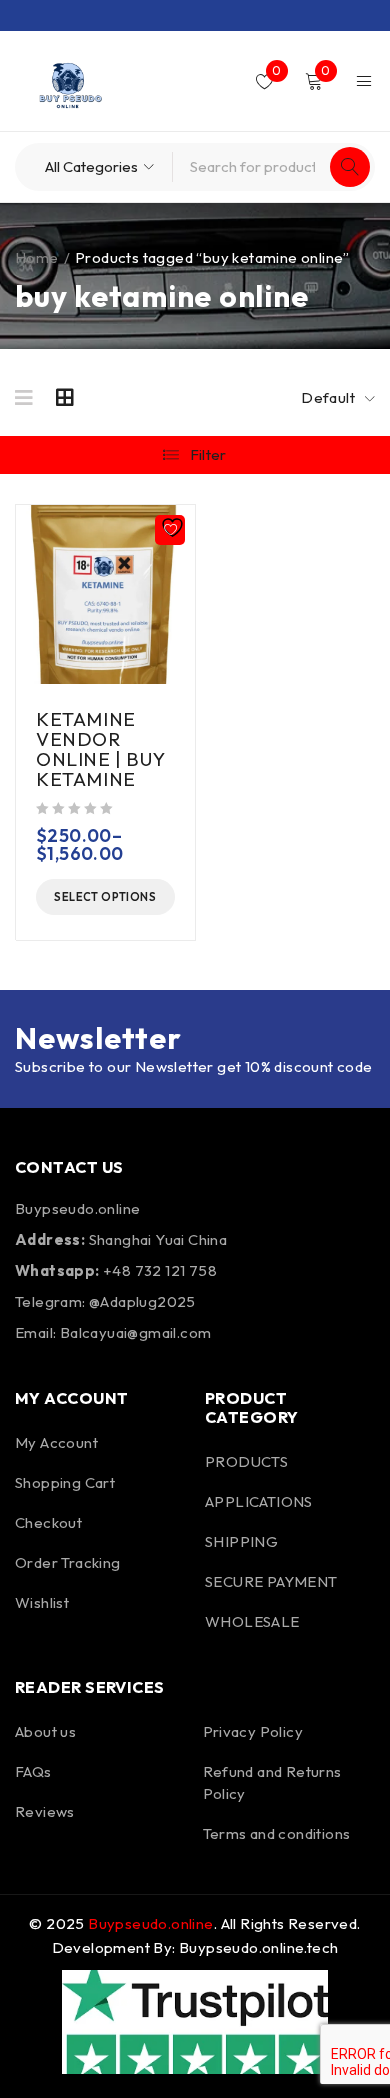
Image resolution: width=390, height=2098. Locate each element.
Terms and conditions (277, 1833)
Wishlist (42, 1602)
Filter (208, 454)
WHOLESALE (252, 1621)
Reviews (45, 1811)
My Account (56, 1442)
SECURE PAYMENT (271, 1581)
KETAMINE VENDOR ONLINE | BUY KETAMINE (100, 749)
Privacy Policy (253, 1731)
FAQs (33, 1771)
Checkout (48, 1522)
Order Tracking (68, 1562)
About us (45, 1731)
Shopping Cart (65, 1482)
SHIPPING (241, 1541)
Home (37, 257)
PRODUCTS (246, 1461)
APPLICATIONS (259, 1501)
